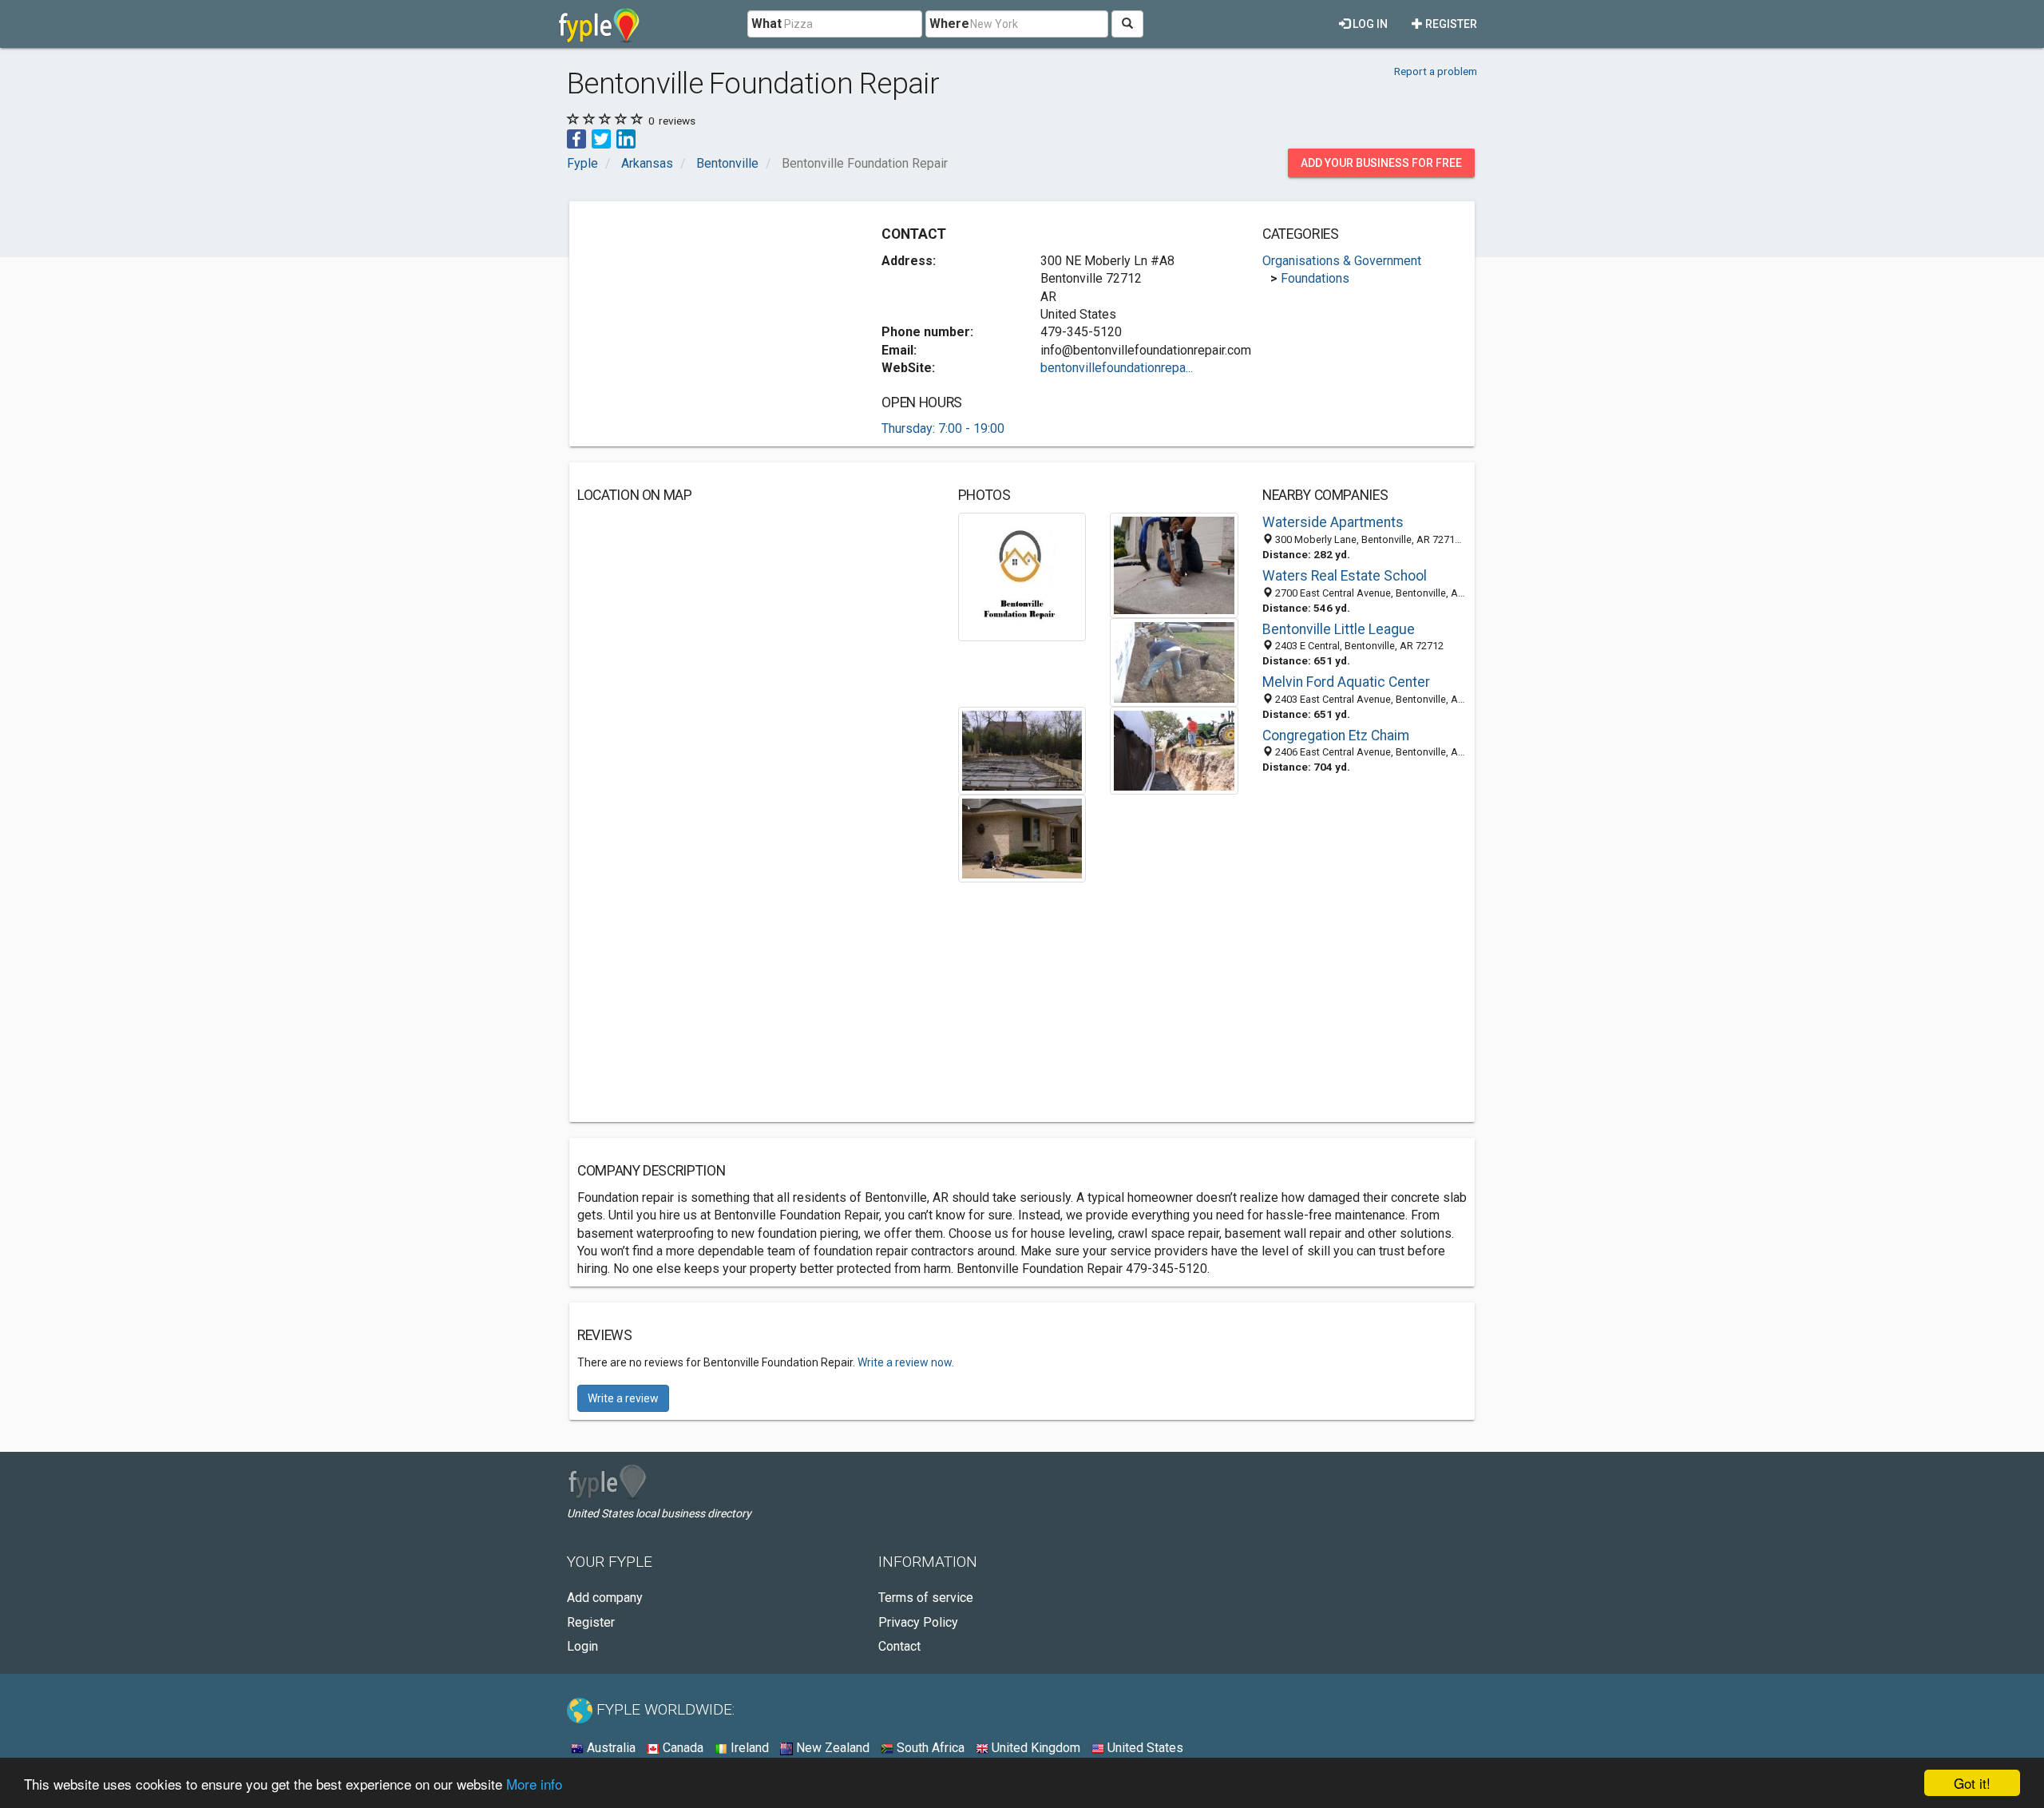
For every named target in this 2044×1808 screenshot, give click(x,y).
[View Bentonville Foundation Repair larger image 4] (1022, 749)
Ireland (748, 1748)
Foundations (1315, 278)
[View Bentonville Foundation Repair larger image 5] (1174, 749)
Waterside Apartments (1333, 522)
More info (534, 1784)
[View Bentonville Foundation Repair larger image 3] (1174, 662)
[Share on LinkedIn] (626, 138)
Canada (681, 1748)
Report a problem (1436, 71)
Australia (610, 1748)
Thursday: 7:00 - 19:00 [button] (943, 428)
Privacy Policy (918, 1622)
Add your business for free (1381, 163)
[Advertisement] (711, 321)
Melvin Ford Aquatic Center (1346, 682)
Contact (899, 1646)
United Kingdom (1034, 1748)
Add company (605, 1598)
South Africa (929, 1748)
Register (1450, 24)
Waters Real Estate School (1345, 576)
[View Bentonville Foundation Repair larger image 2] (1174, 565)
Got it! (1972, 1783)
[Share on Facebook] (576, 138)
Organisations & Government (1342, 261)
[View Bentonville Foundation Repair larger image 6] (1022, 837)
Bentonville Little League (1339, 629)
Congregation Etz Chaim (1336, 735)
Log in (1369, 24)
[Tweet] (601, 138)
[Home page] (599, 24)
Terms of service (926, 1598)
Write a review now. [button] (906, 1362)
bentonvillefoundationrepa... (1117, 368)
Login (582, 1646)
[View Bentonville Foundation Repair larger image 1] (1022, 576)
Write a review (623, 1398)
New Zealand (831, 1748)
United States (1144, 1748)
